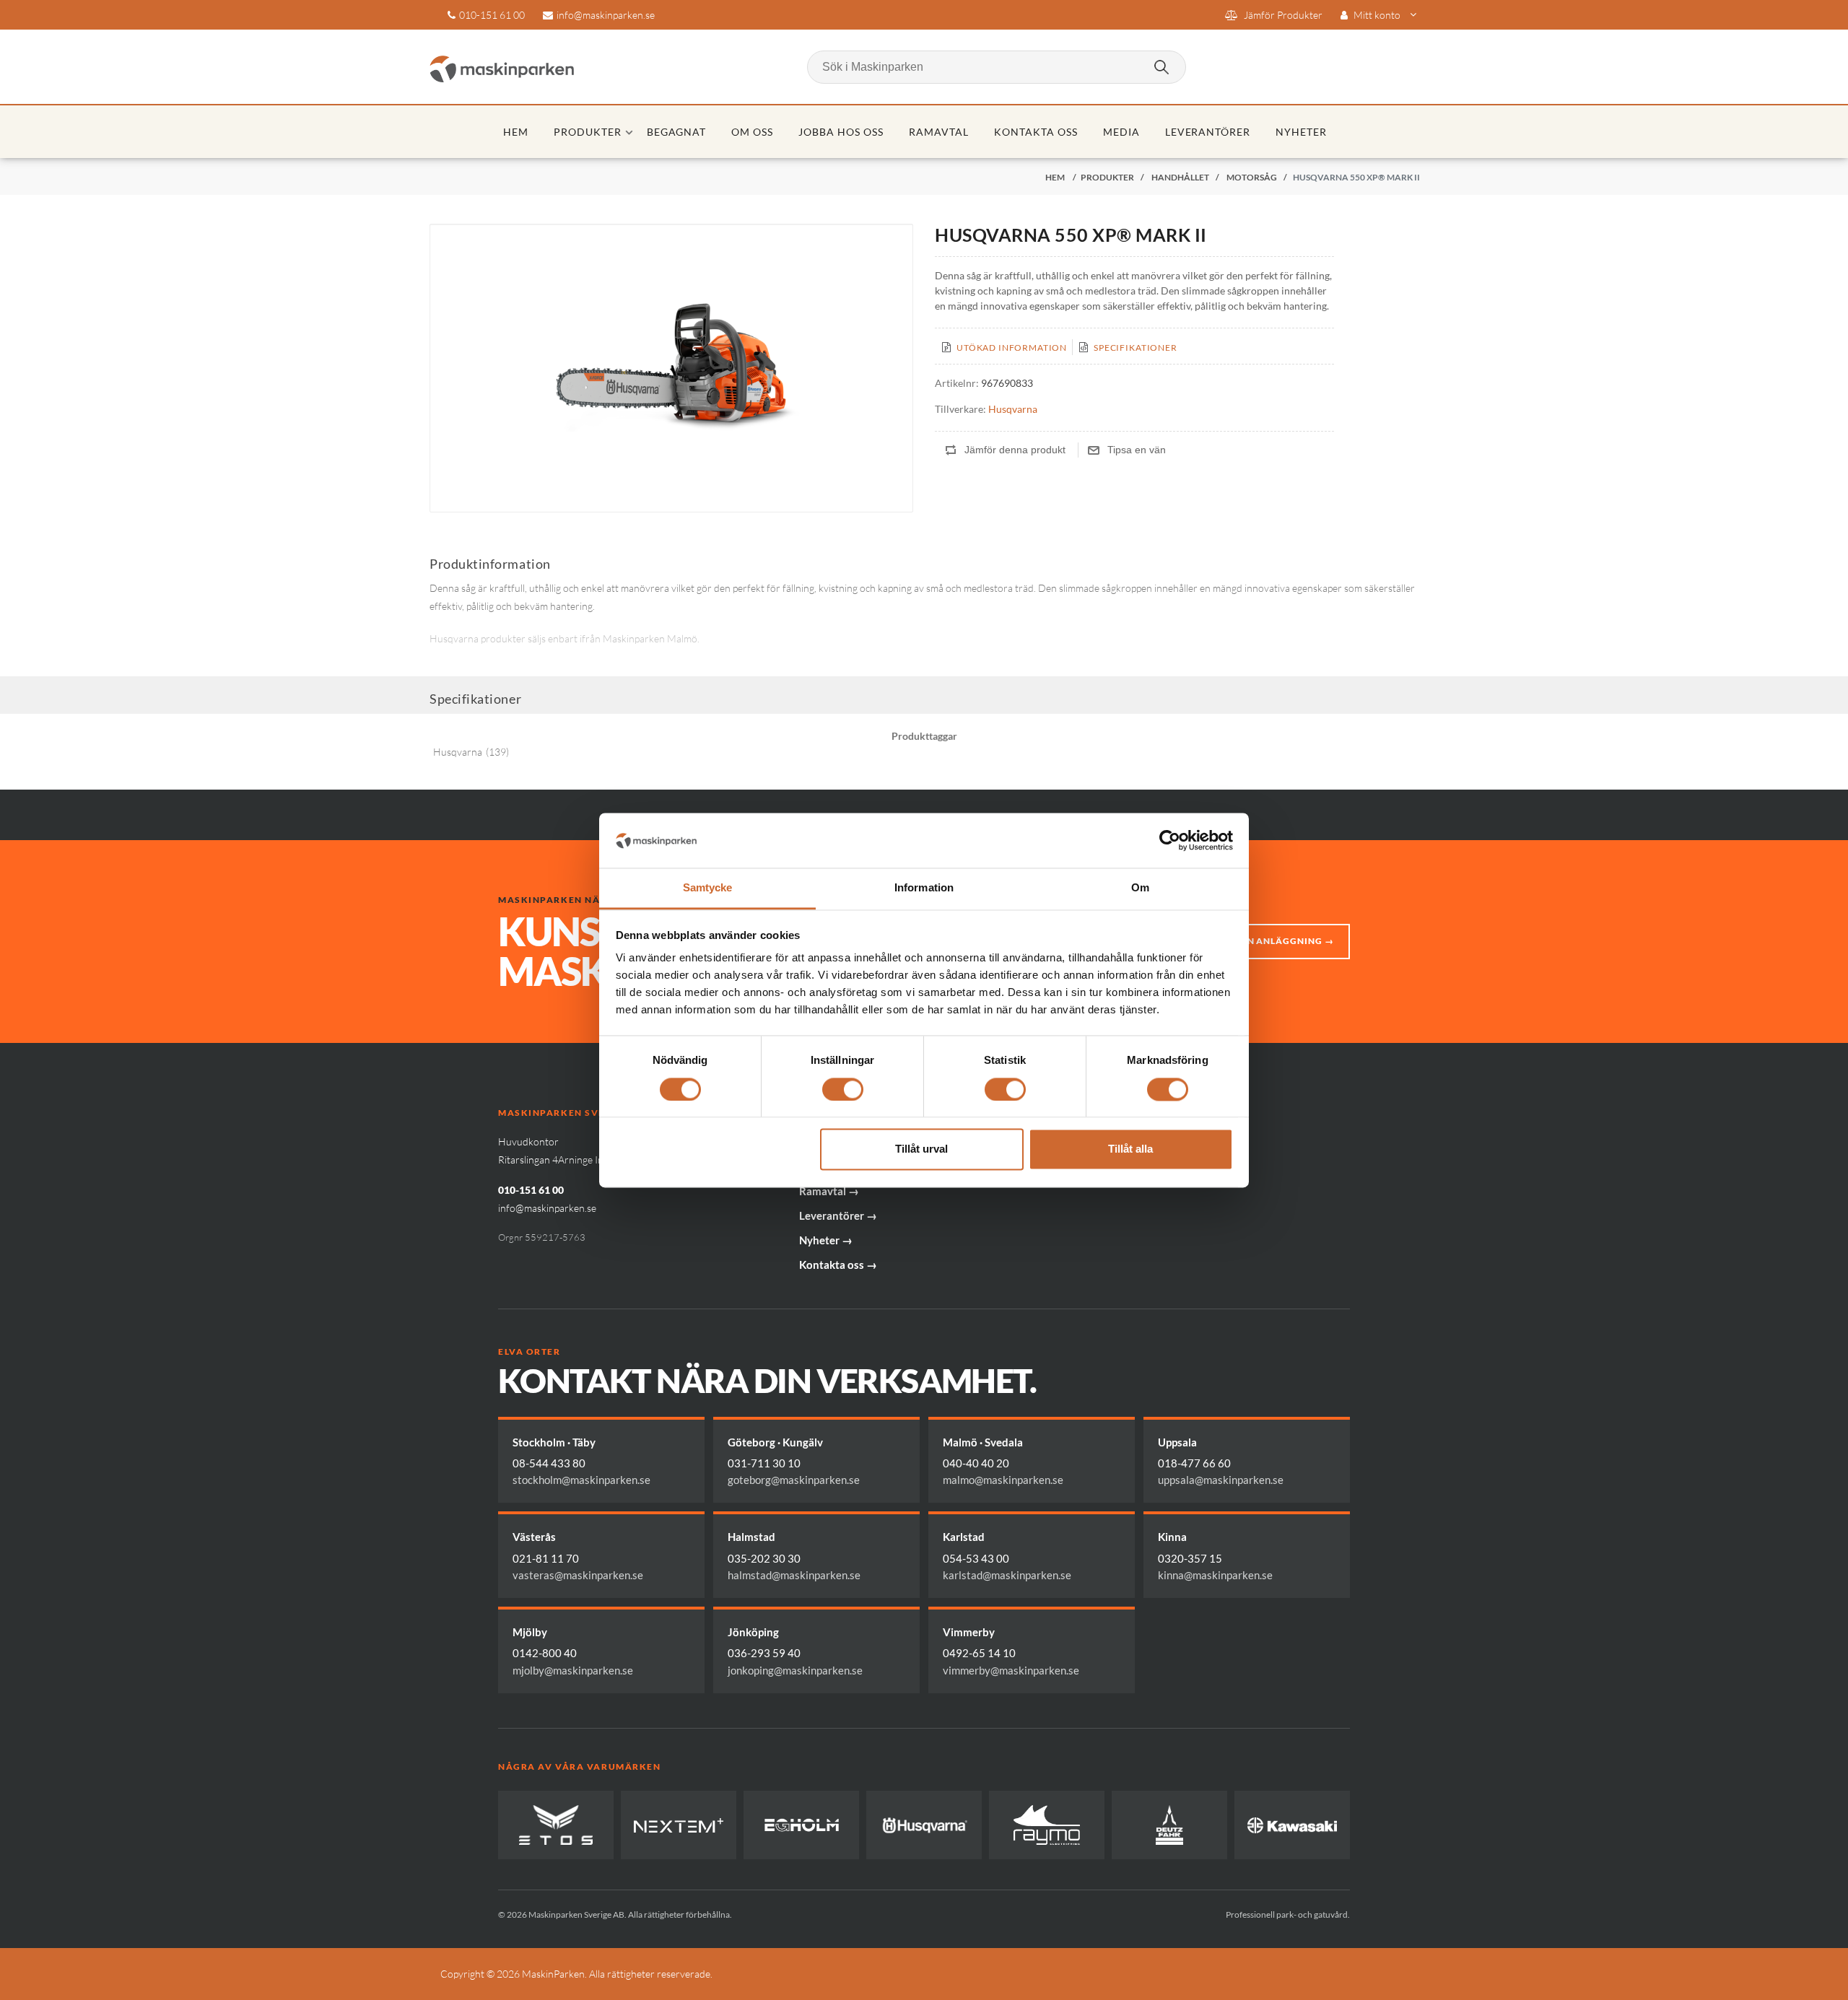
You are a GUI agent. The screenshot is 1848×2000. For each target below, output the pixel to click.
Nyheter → (826, 1240)
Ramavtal (939, 132)
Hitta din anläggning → (1270, 941)
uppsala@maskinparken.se (1221, 1480)
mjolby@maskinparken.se (573, 1670)
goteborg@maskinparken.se (794, 1480)
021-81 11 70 (546, 1558)
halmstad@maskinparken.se (794, 1575)
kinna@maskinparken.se (1215, 1575)
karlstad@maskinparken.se (1007, 1575)
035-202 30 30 (764, 1558)
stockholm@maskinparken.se (581, 1480)
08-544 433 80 (549, 1463)
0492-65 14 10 (979, 1653)
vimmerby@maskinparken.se (1011, 1670)
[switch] (843, 1089)
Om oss (752, 132)
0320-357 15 (1190, 1558)
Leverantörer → (838, 1215)
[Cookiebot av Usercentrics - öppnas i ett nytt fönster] (1170, 840)
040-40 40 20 (976, 1463)
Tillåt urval (921, 1149)
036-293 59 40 (764, 1653)
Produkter (588, 132)
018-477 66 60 (1194, 1463)
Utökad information (1012, 348)
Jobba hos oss (841, 132)
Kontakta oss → (838, 1265)
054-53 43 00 (976, 1558)
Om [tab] (1140, 888)
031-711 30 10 (764, 1463)
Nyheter (1301, 132)
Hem (516, 132)
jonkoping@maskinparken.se (795, 1670)
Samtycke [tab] (708, 888)
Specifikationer (1136, 348)
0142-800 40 (545, 1653)
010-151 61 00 (492, 15)
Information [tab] (924, 888)
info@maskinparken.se (606, 15)
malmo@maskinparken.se (1003, 1480)
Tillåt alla (1130, 1149)
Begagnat (677, 132)
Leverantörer (1208, 132)
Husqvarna (1013, 409)
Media (1121, 132)
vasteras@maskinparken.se (578, 1575)
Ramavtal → (829, 1191)
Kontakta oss (1036, 132)
